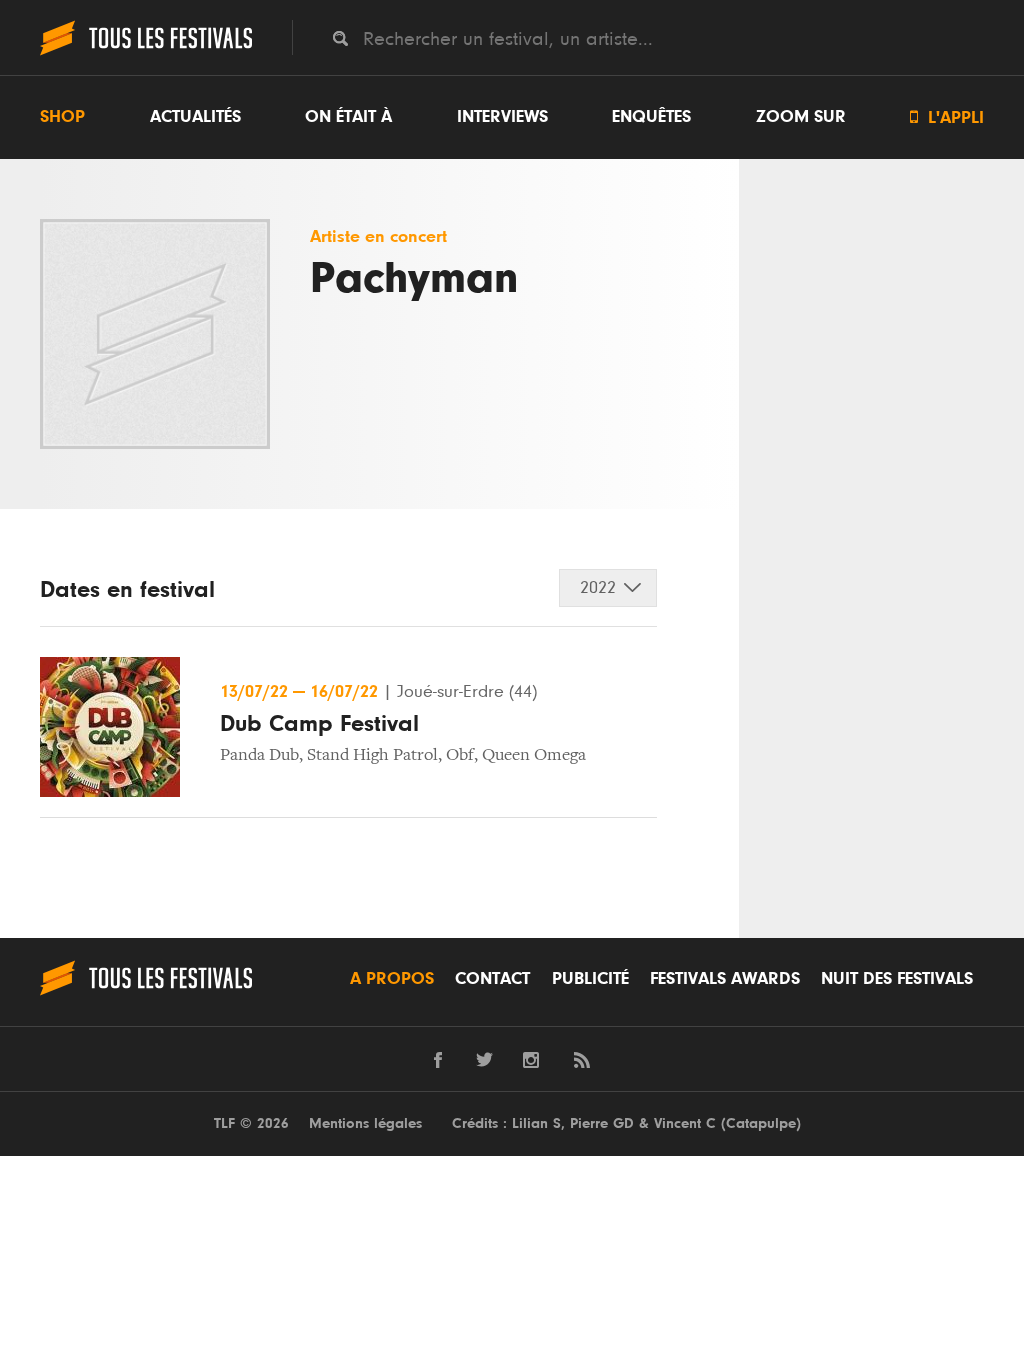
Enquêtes (651, 117)
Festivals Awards (725, 979)
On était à (348, 117)
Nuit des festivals (897, 979)
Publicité (590, 979)
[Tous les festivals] (146, 53)
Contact (492, 979)
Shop (62, 117)
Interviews (502, 117)
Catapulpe (761, 1123)
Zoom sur (801, 117)
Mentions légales (365, 1123)
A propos (392, 979)
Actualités (195, 117)
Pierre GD (602, 1123)
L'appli (947, 117)
